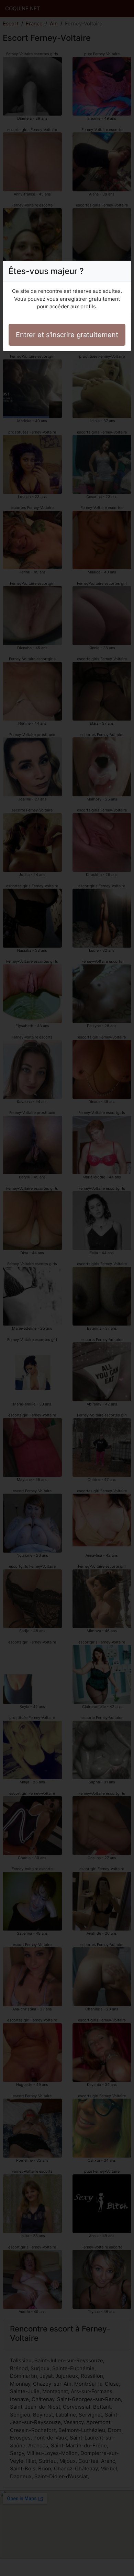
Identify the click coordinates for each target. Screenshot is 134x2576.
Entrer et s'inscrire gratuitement (67, 335)
